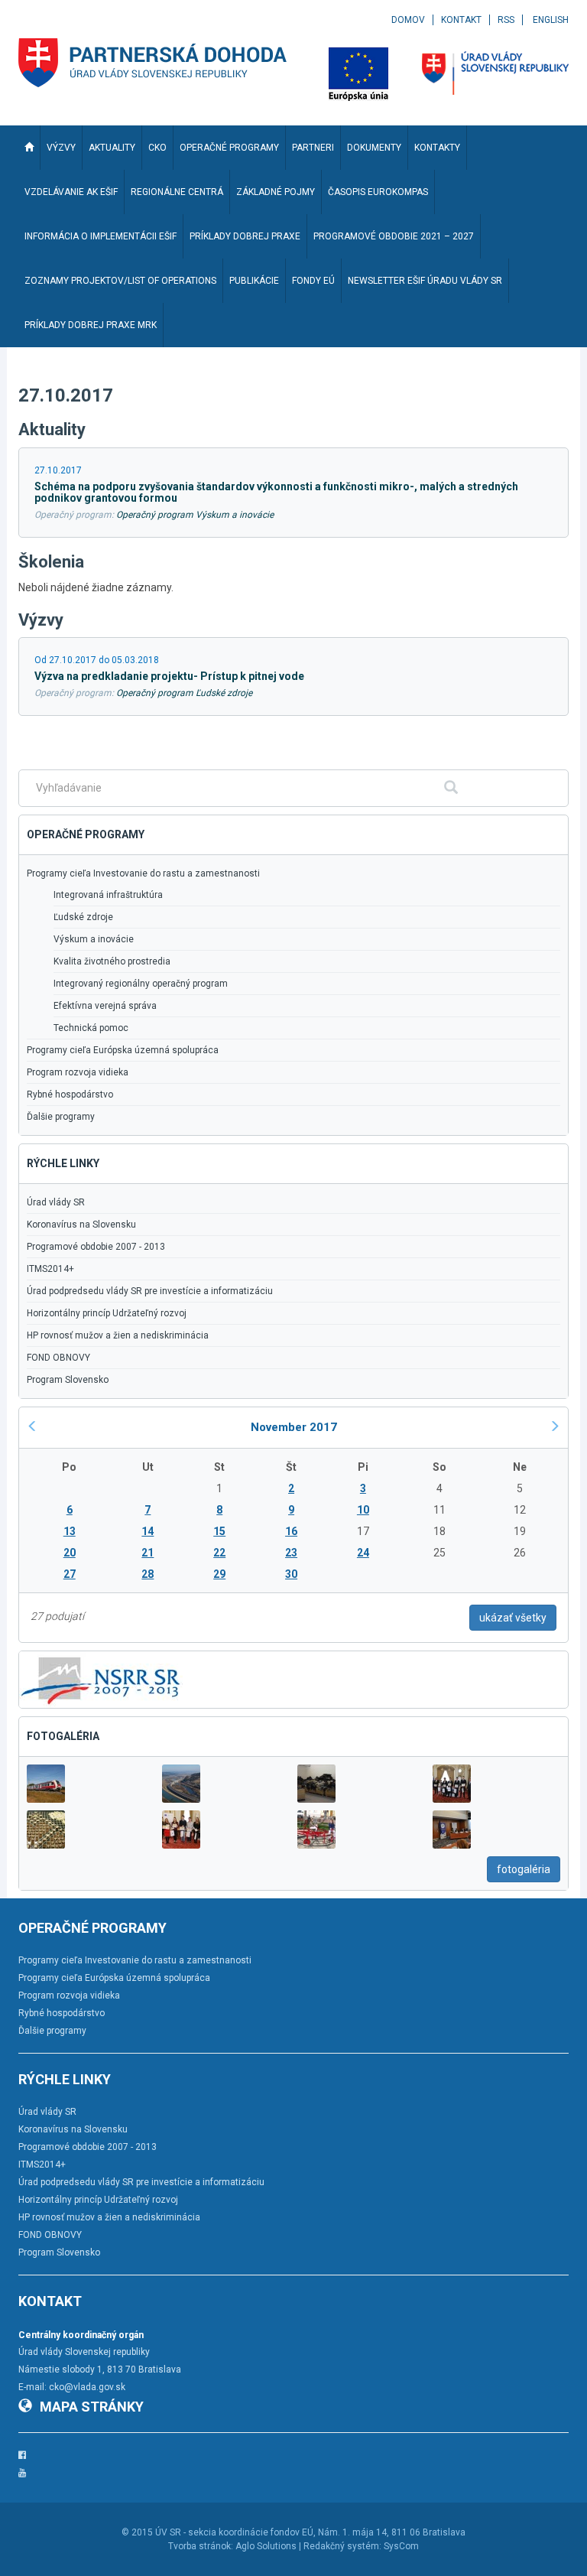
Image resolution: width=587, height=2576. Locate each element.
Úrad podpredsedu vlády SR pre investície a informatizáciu (150, 1291)
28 (148, 1574)
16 (291, 1531)
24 (363, 1553)
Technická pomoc (91, 1028)
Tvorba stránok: (201, 2546)
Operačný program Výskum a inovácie (195, 515)
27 (70, 1574)
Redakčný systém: (342, 2546)
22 (219, 1553)
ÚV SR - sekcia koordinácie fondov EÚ (234, 2532)
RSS (506, 20)
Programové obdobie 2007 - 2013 (96, 1247)
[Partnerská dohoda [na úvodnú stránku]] (153, 63)
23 (291, 1553)
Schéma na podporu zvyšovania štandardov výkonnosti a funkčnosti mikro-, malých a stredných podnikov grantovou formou (276, 492)
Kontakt (461, 20)
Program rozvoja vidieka (78, 1072)
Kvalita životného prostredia (112, 961)
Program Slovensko (68, 1380)
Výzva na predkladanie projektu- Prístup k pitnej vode (169, 676)
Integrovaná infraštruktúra (108, 895)
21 (148, 1553)
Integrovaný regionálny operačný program (141, 984)
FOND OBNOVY (58, 1358)
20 (70, 1553)
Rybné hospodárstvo (70, 1094)
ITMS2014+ (50, 1269)
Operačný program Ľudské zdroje (184, 693)
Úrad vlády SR (56, 1202)
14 (148, 1531)
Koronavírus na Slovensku (81, 1225)
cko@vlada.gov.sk (87, 2387)
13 (70, 1531)
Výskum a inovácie (94, 939)
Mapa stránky (92, 2407)
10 (363, 1510)
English (551, 20)
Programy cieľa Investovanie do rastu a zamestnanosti (143, 873)
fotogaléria (524, 1869)
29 (219, 1574)
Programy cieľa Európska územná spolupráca (123, 1050)
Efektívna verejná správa (105, 1006)
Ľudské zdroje (83, 917)
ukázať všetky (513, 1618)
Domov (408, 20)
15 (219, 1531)
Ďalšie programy (61, 1117)
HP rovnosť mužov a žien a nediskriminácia (118, 1335)
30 (291, 1574)
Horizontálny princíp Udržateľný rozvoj (107, 1313)
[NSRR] (101, 1678)
